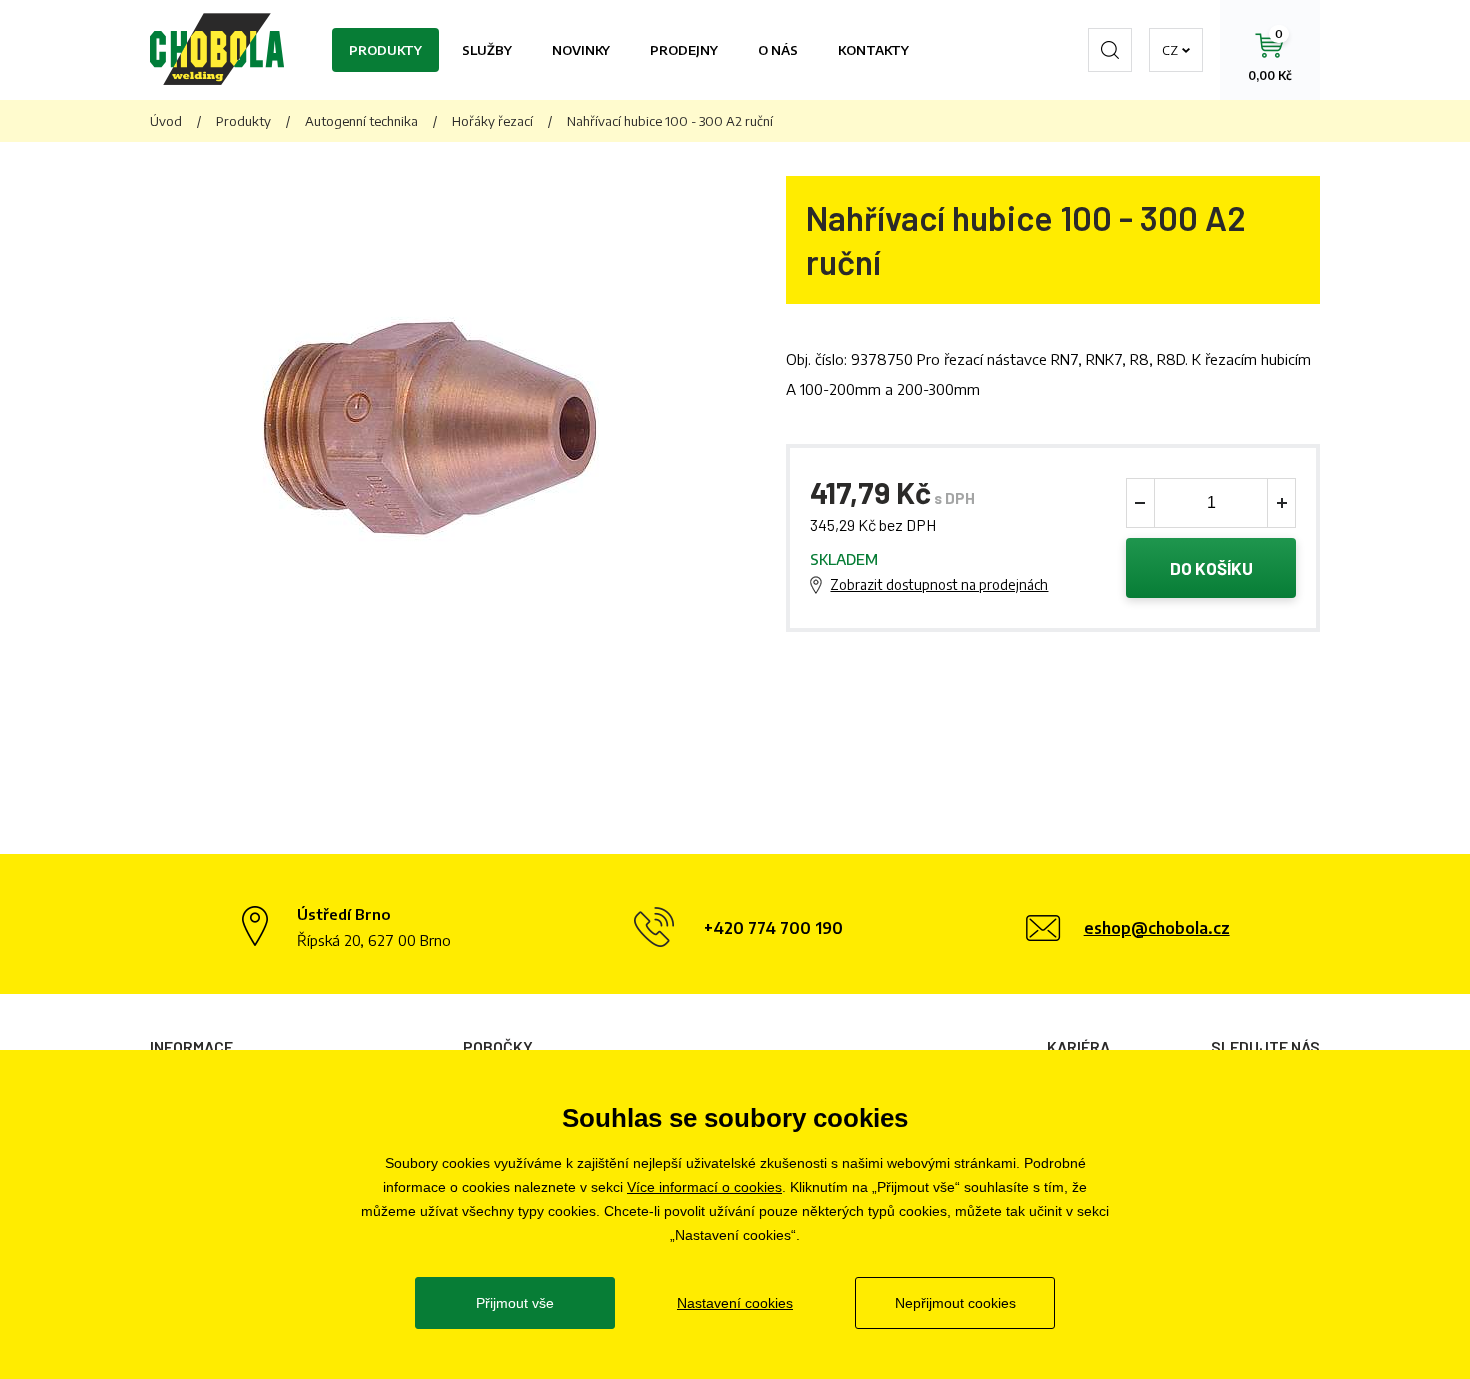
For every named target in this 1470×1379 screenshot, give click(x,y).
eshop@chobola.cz (1157, 928)
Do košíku (1211, 568)
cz (1170, 50)
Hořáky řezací (492, 121)
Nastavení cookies (735, 1303)
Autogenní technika (361, 121)
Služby (487, 50)
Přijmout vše (515, 1303)
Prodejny (684, 50)
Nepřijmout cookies (955, 1303)
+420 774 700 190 (773, 928)
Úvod (166, 121)
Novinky (581, 50)
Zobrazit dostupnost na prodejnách (939, 584)
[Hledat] (1110, 50)
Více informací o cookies (704, 1187)
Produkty (385, 50)
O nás (778, 50)
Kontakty (873, 50)
